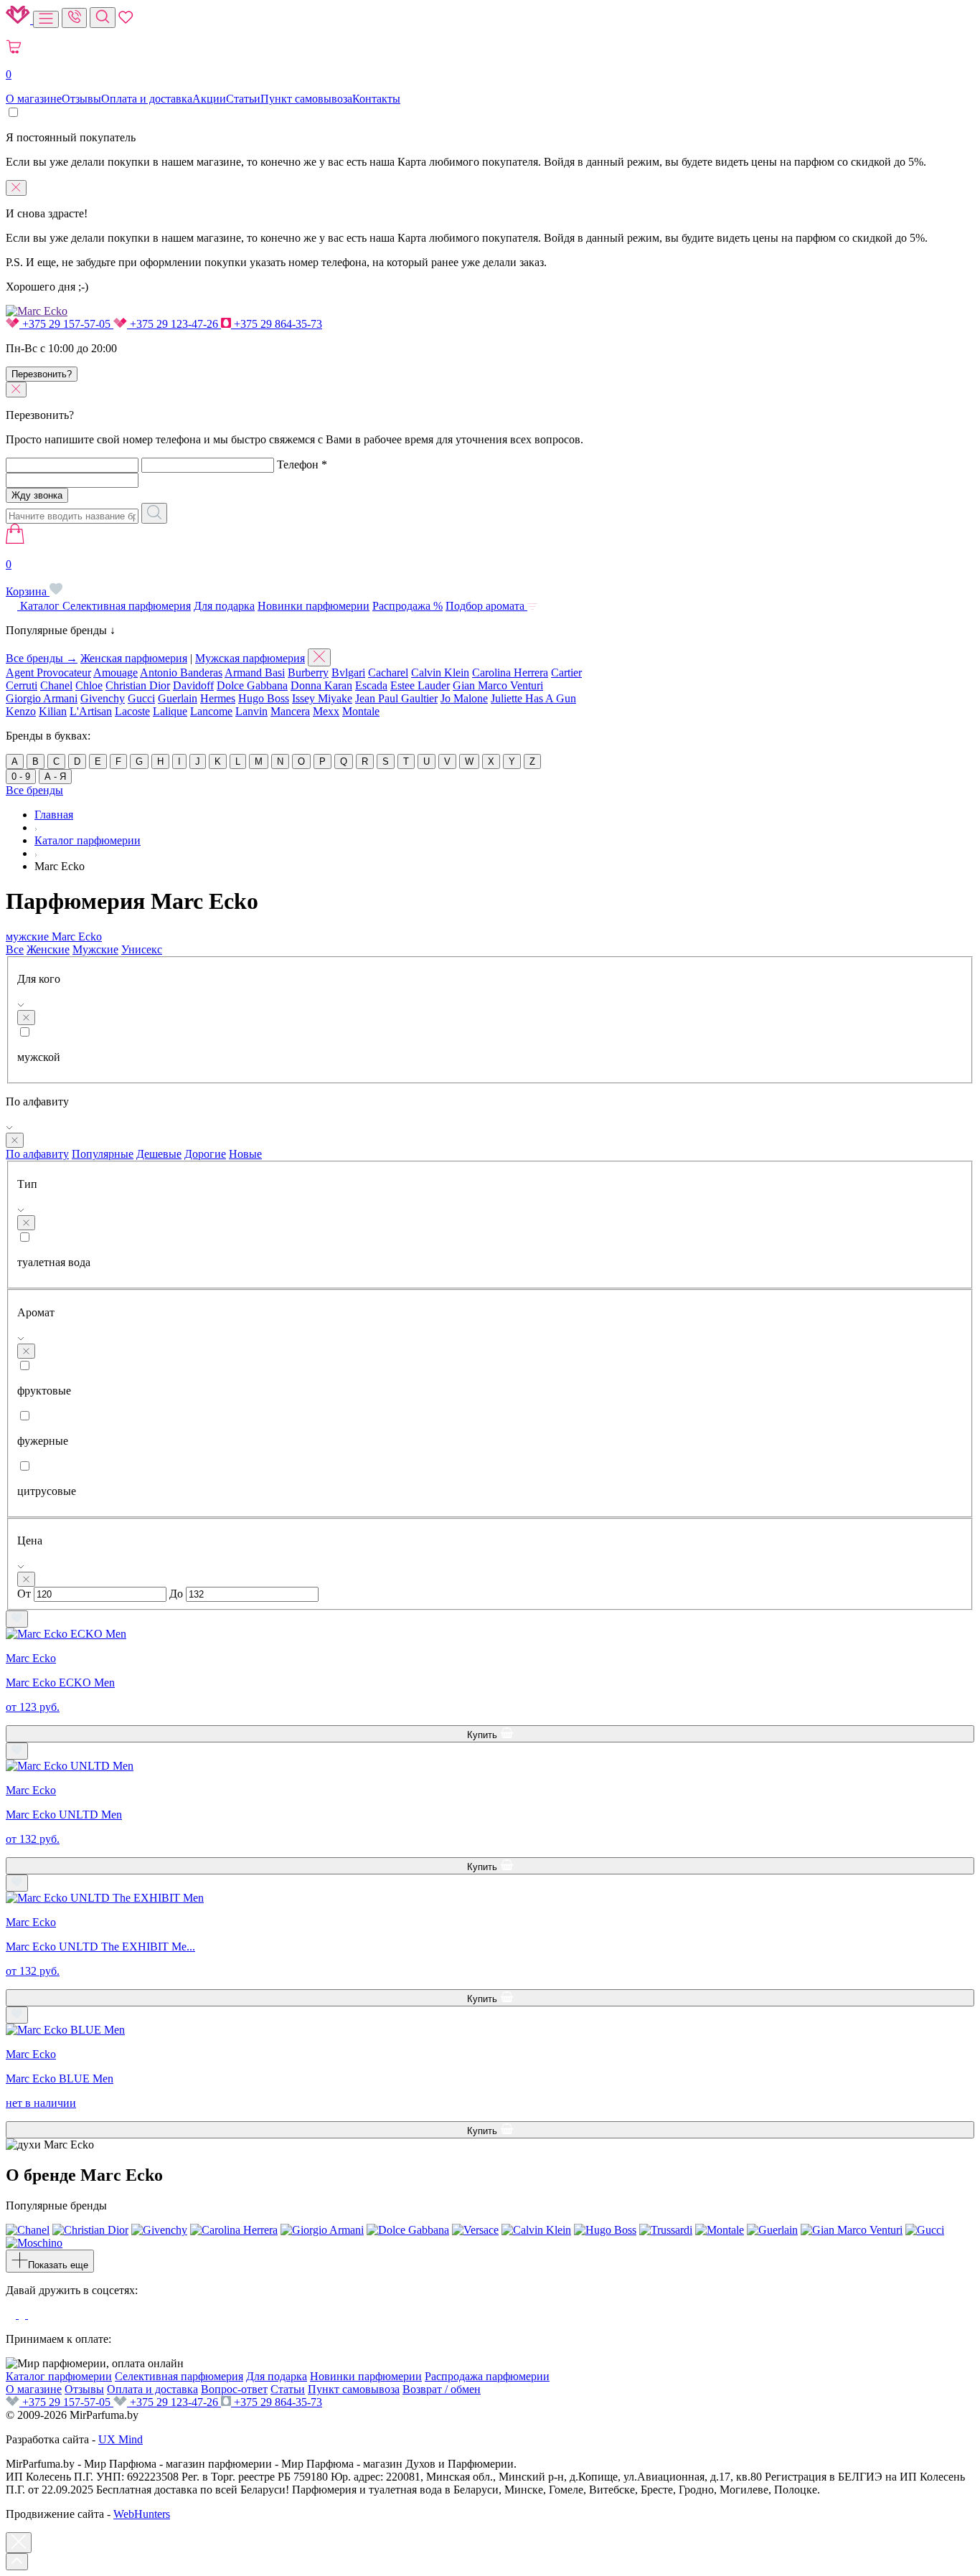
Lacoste (132, 711)
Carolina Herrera (510, 673)
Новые (245, 1154)
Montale (361, 711)
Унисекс (142, 949)
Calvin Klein (440, 673)
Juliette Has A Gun (533, 698)
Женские (48, 949)
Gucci (141, 698)
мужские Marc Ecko (54, 936)
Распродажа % (407, 606)
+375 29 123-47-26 (174, 324)
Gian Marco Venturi (498, 685)
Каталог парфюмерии (59, 2376)
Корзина (28, 578)
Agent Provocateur (48, 673)
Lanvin (251, 711)
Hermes (218, 698)
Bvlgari (348, 673)
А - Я (55, 777)
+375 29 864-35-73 (277, 324)
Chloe (89, 685)
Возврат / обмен (442, 2389)
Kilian (53, 711)
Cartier (566, 673)
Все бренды (34, 790)
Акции (209, 99)
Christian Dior (138, 685)
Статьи (243, 99)
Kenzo (21, 711)
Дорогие (205, 1154)
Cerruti (22, 685)
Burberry (308, 673)
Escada (371, 685)
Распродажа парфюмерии (487, 2376)
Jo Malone (464, 698)
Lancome (211, 711)
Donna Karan (321, 685)
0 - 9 (21, 777)
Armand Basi (255, 673)
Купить (484, 1735)
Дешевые (159, 1154)
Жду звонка (37, 495)
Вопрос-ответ (234, 2389)
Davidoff (193, 685)
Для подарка (224, 606)
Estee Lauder (420, 685)
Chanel (56, 685)
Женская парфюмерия (134, 658)
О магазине (34, 99)
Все (15, 949)
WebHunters (142, 2514)
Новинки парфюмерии (314, 606)
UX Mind (121, 2439)
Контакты (376, 99)
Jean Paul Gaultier (396, 698)
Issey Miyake (322, 698)
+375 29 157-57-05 (66, 324)
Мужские (95, 949)
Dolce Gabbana (252, 685)
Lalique (170, 711)
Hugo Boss (264, 698)
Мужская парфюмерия (250, 658)
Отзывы (81, 99)
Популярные (103, 1154)
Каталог (40, 606)
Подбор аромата (486, 606)
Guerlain (178, 698)
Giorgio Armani (42, 698)
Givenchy (103, 698)
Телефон (302, 464)
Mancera (290, 711)
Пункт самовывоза (306, 99)
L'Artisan (91, 711)
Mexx (326, 711)
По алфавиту (37, 1154)
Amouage (116, 673)
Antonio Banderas (181, 673)
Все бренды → (42, 658)
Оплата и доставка (147, 99)
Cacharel (388, 673)
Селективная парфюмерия (127, 606)
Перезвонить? (42, 374)
